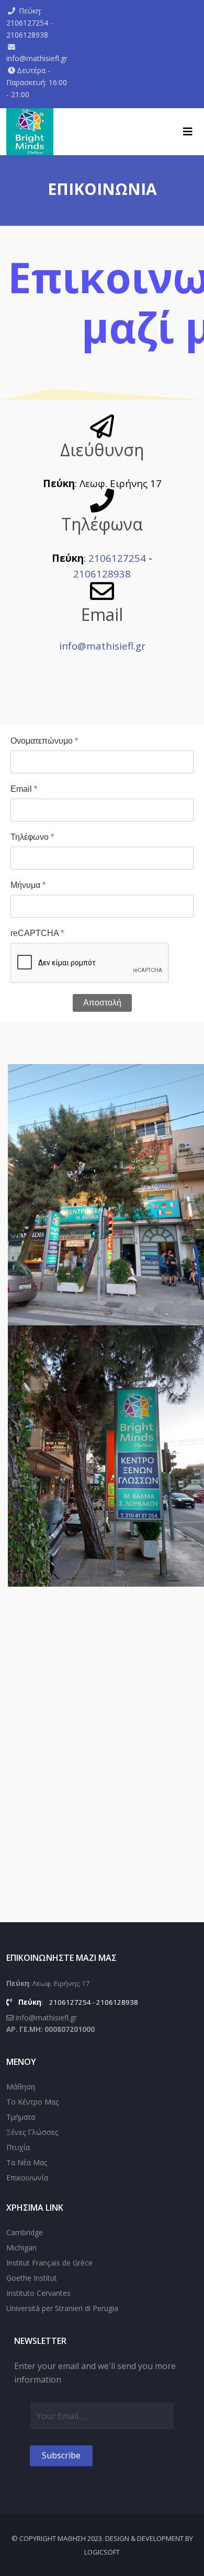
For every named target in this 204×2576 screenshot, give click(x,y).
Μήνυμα (28, 885)
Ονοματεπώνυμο (44, 741)
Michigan (21, 2248)
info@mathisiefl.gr (37, 58)
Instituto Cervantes (38, 2293)
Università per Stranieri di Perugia (62, 2308)
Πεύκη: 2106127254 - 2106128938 (30, 23)
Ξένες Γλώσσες (32, 2132)
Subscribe (61, 2455)
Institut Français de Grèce (49, 2263)
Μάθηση (21, 2087)
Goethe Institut (32, 2278)
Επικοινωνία (27, 2178)
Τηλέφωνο (32, 837)
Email (24, 789)
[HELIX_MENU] (188, 132)
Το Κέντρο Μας (32, 2102)
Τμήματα (21, 2117)
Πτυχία (18, 2147)
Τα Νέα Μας (27, 2162)
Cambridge (25, 2232)
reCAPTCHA (37, 933)
